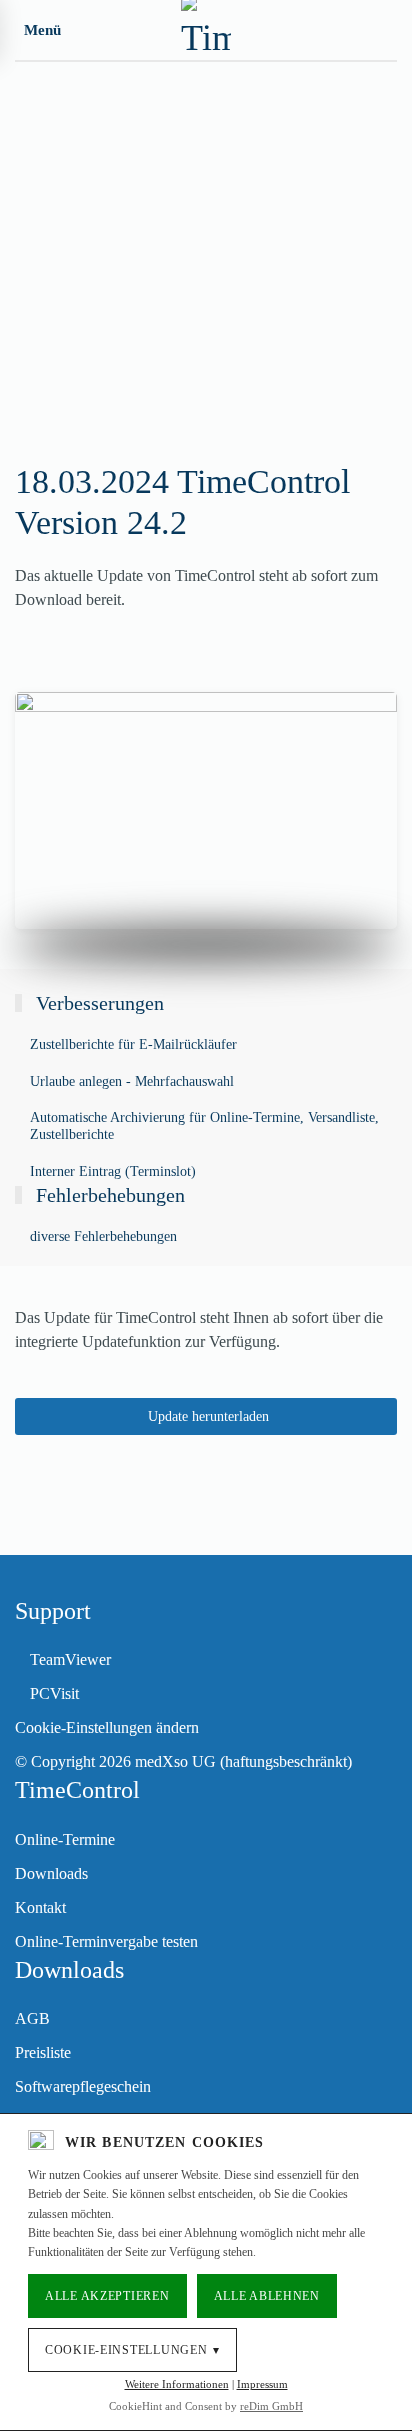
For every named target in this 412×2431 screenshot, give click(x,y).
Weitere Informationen (177, 2384)
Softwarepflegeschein (83, 2086)
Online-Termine (65, 1839)
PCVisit (54, 1693)
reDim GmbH (271, 2406)
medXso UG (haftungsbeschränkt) (243, 1761)
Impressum (262, 2384)
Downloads (51, 1873)
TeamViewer (70, 1659)
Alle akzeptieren (107, 2296)
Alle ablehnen (267, 2296)
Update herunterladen (208, 1416)
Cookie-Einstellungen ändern (107, 1727)
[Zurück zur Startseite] (206, 30)
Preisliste (43, 2052)
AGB (32, 2018)
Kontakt (40, 1907)
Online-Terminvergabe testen (106, 1941)
